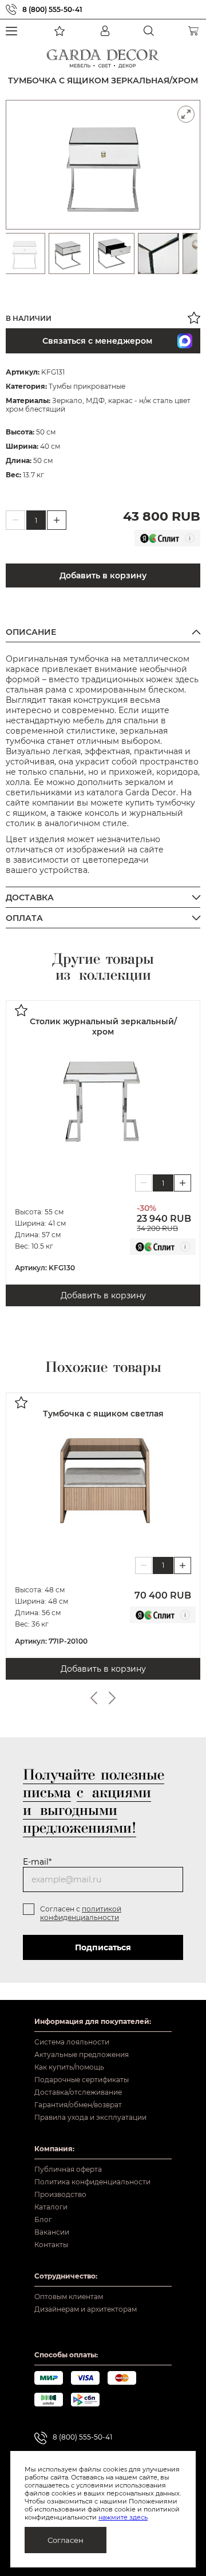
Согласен (66, 2540)
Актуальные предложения (82, 2054)
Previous (94, 1698)
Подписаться (103, 1947)
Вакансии (52, 2232)
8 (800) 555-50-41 (52, 9)
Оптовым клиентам (69, 2297)
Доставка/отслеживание (78, 2092)
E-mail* (37, 1862)
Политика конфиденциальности (92, 2182)
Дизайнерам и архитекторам (86, 2309)
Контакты (51, 2245)
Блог (43, 2219)
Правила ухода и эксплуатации (90, 2117)
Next (112, 1698)
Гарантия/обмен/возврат (78, 2105)
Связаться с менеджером (97, 341)
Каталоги (51, 2207)
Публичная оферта (68, 2169)
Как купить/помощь (69, 2067)
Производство (60, 2194)
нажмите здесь (123, 2517)
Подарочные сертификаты (82, 2080)
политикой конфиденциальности (81, 1913)
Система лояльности (72, 2042)
